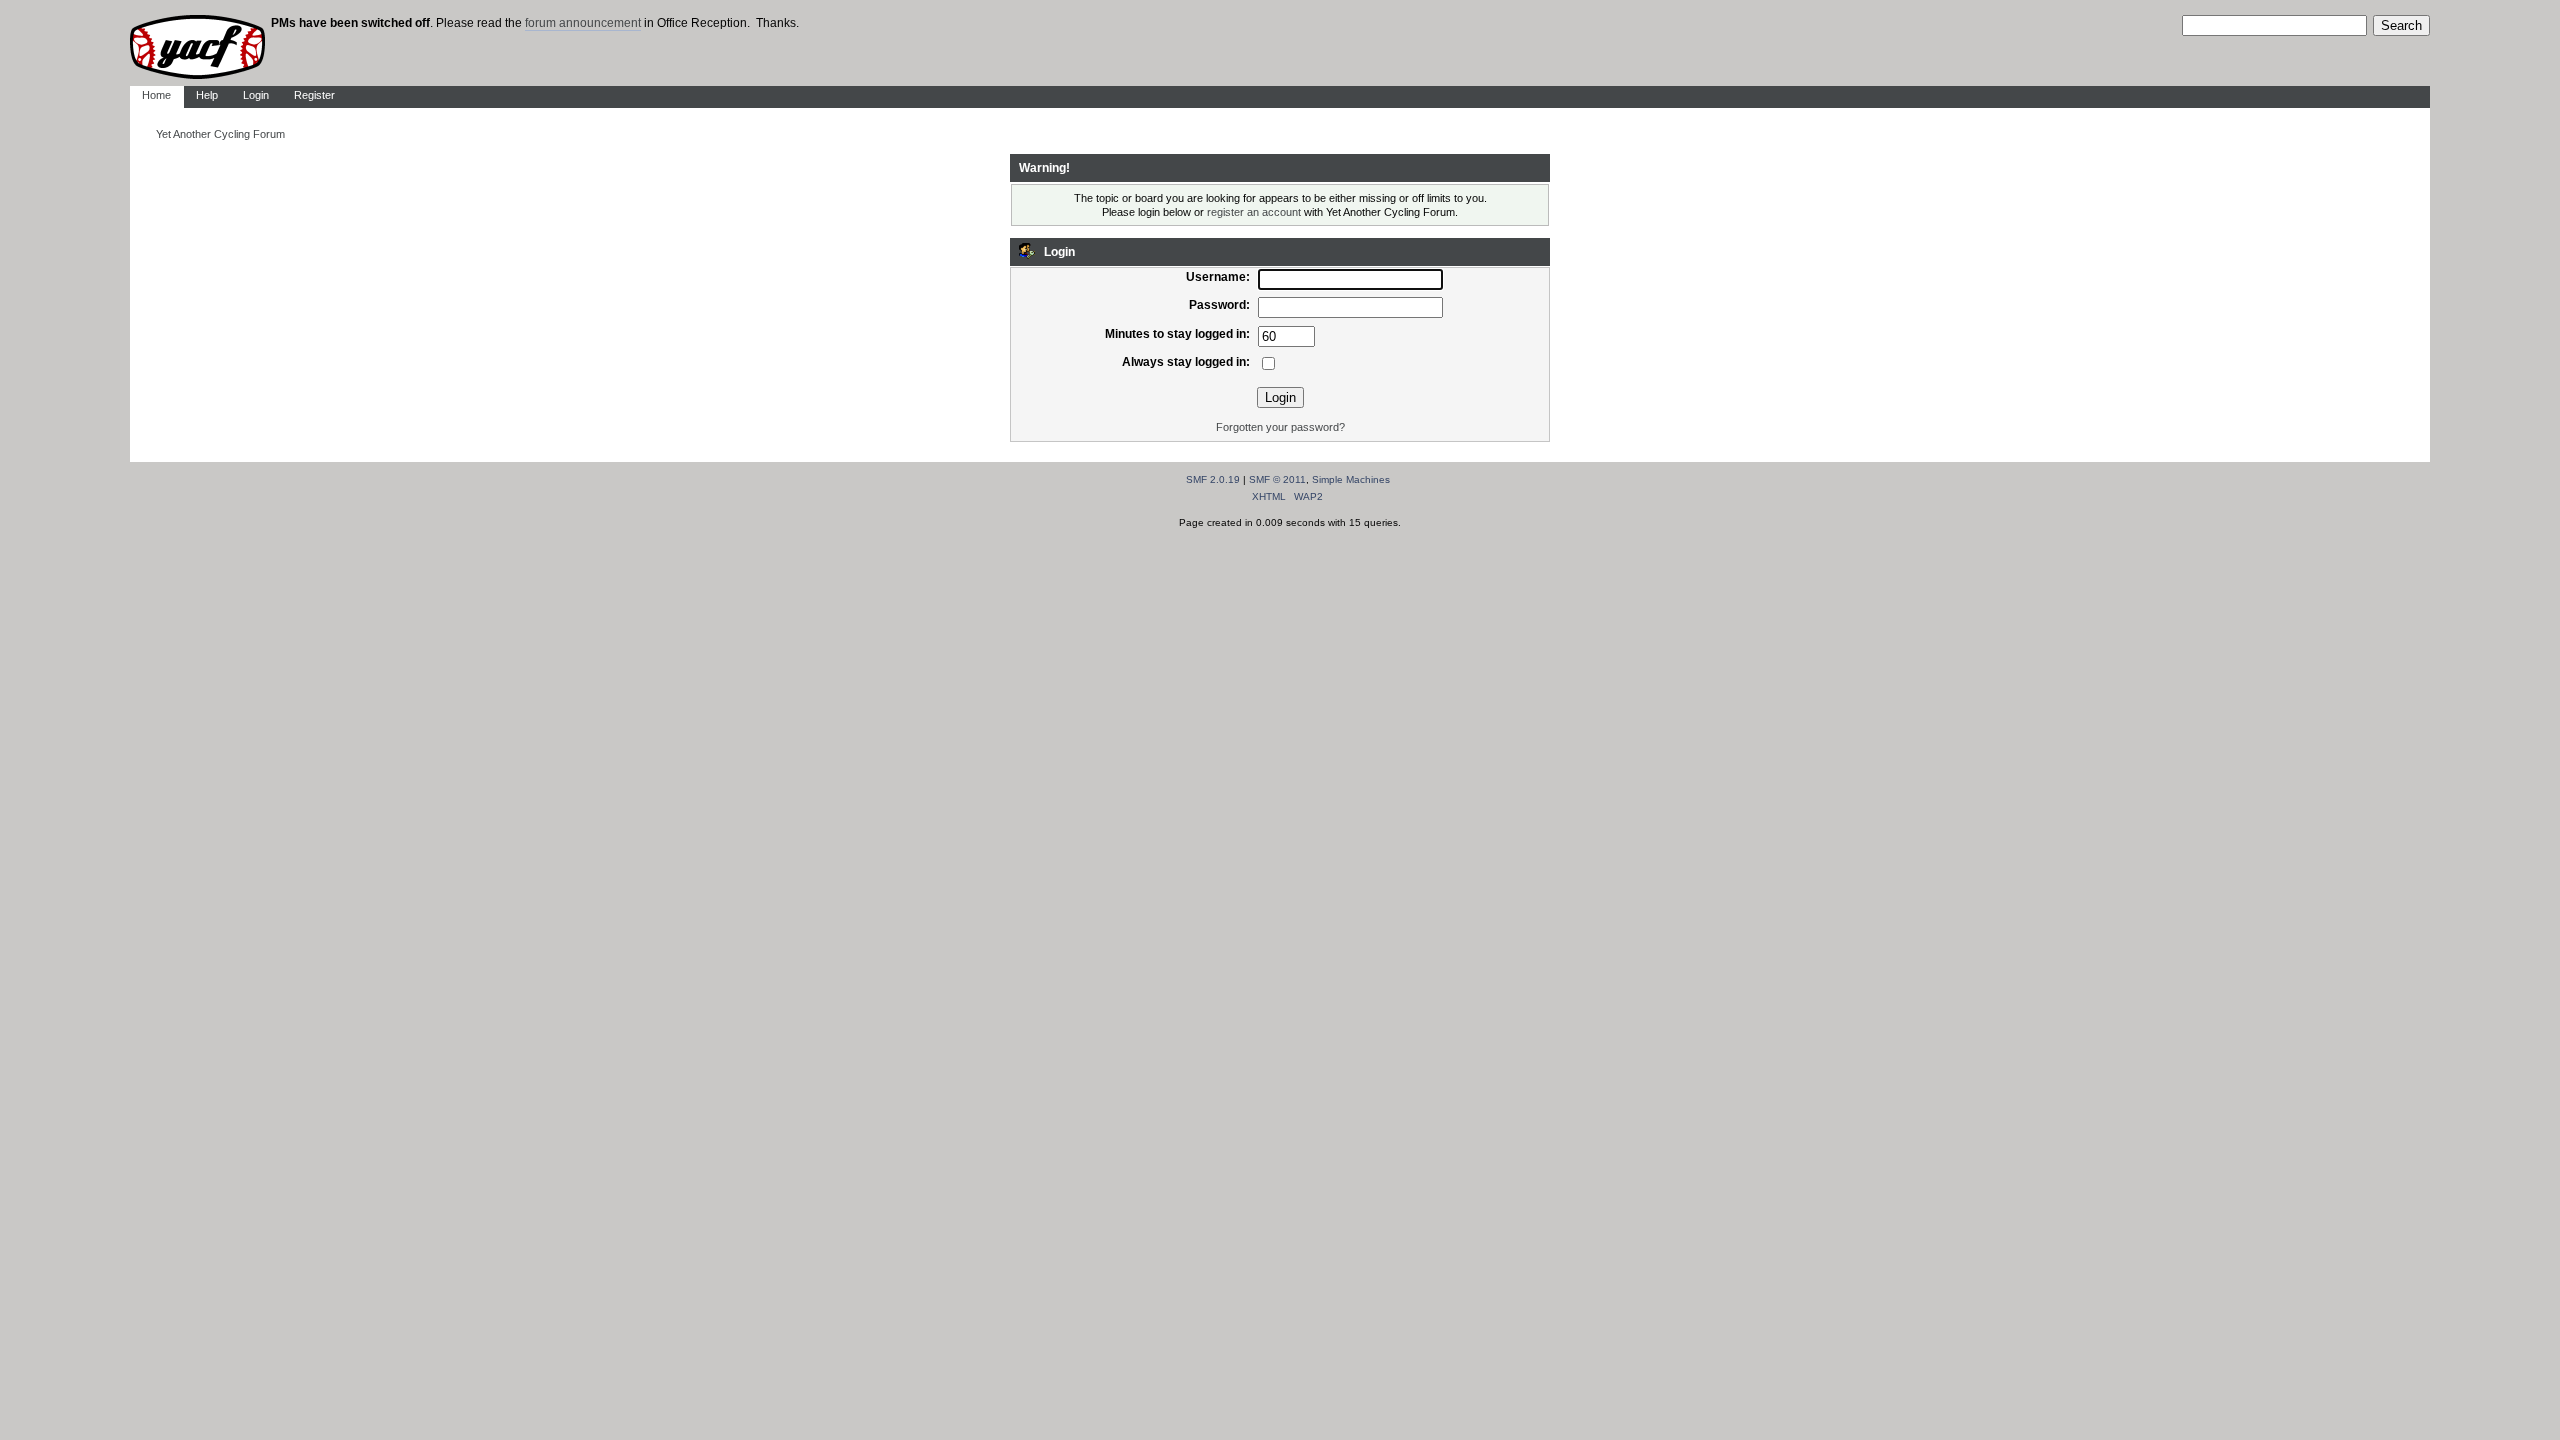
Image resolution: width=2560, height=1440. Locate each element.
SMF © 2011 (1277, 479)
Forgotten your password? (1280, 427)
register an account (1254, 212)
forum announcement (583, 23)
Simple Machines (1351, 479)
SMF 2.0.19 (1213, 479)
